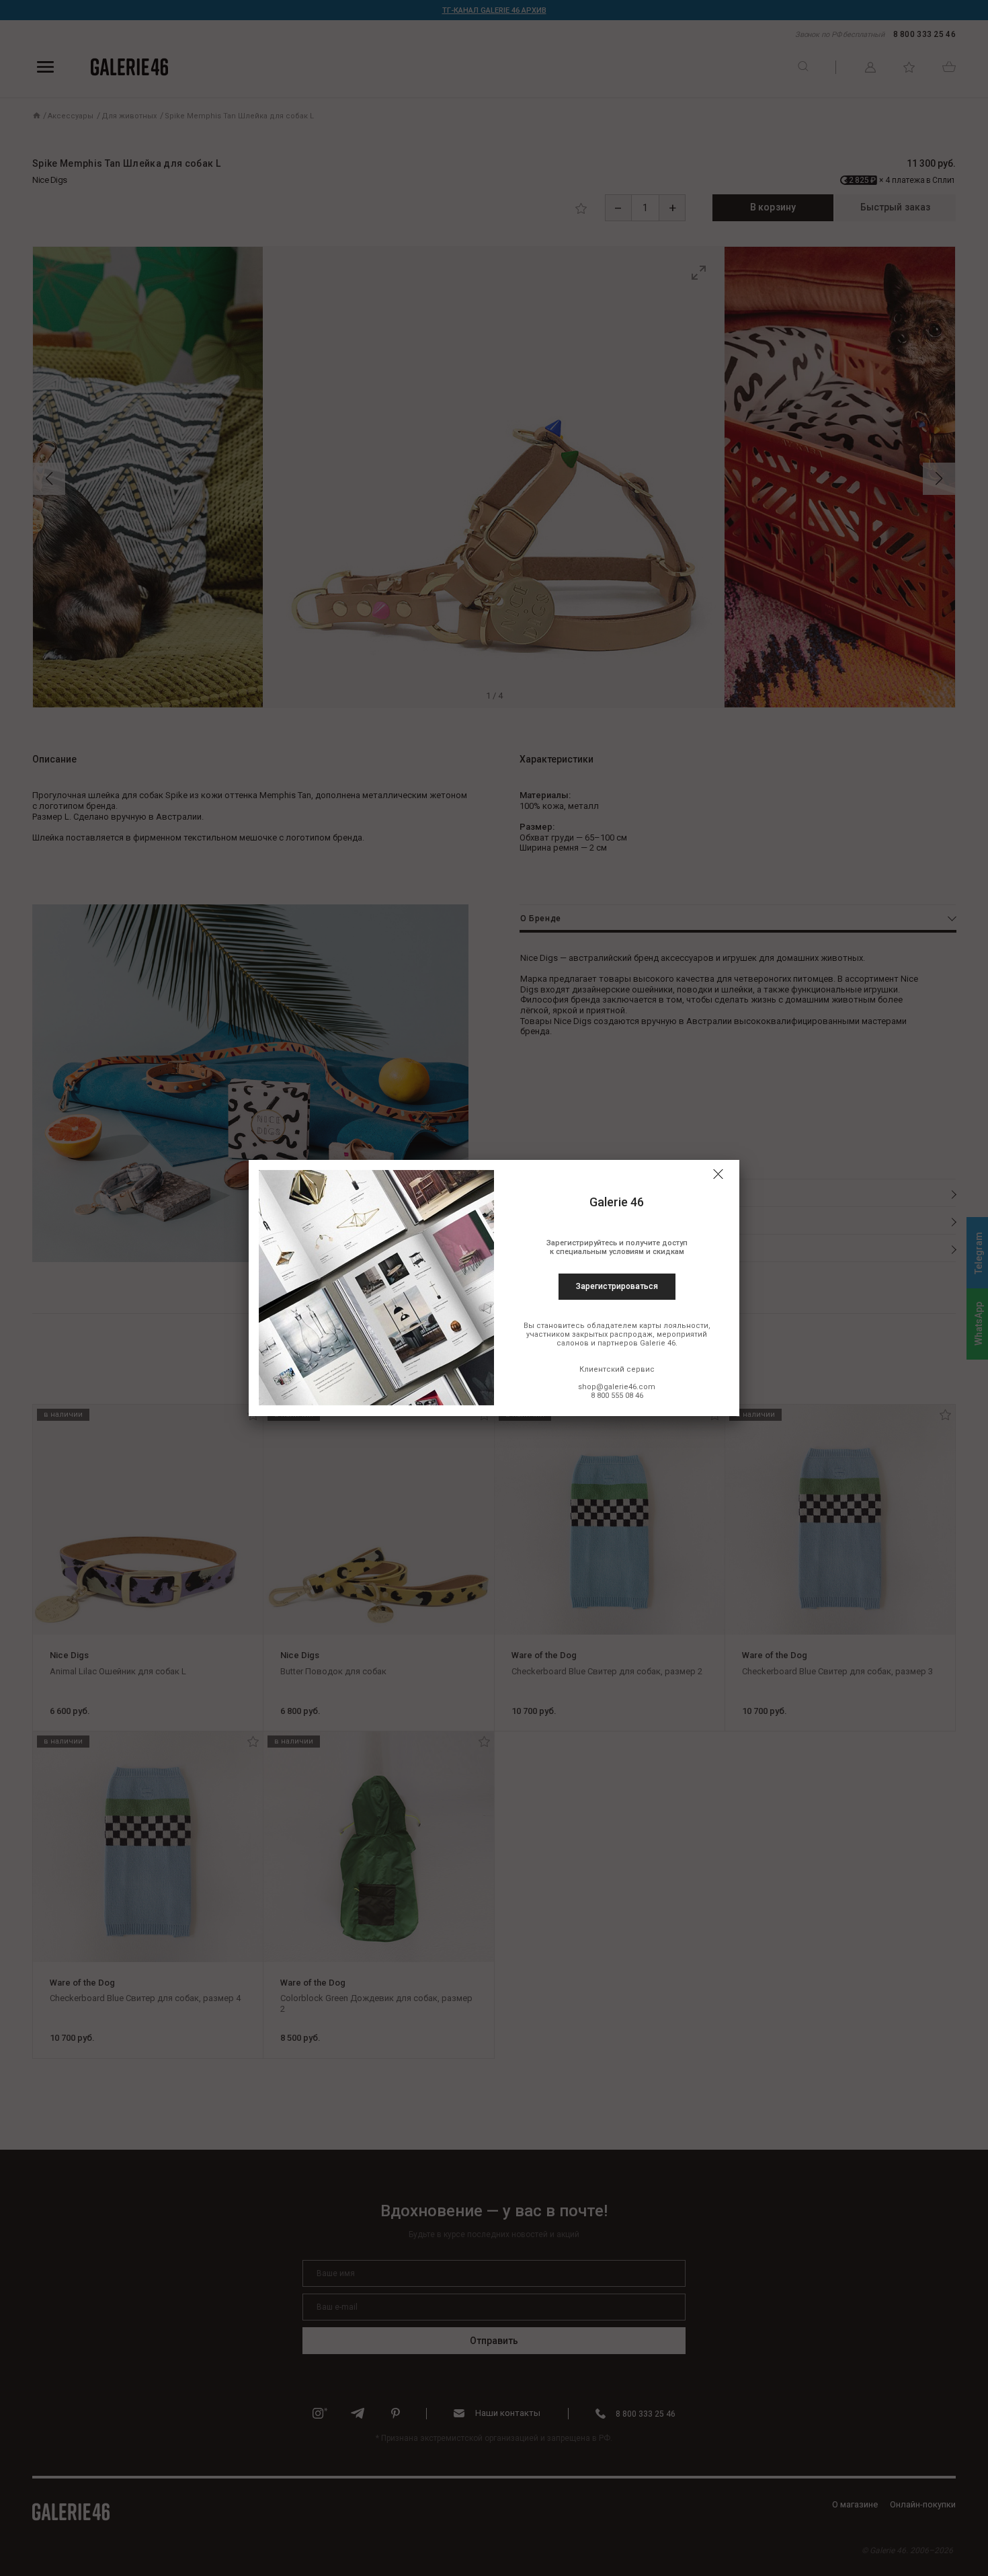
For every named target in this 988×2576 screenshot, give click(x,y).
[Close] (718, 1174)
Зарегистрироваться (617, 1286)
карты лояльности (674, 1326)
